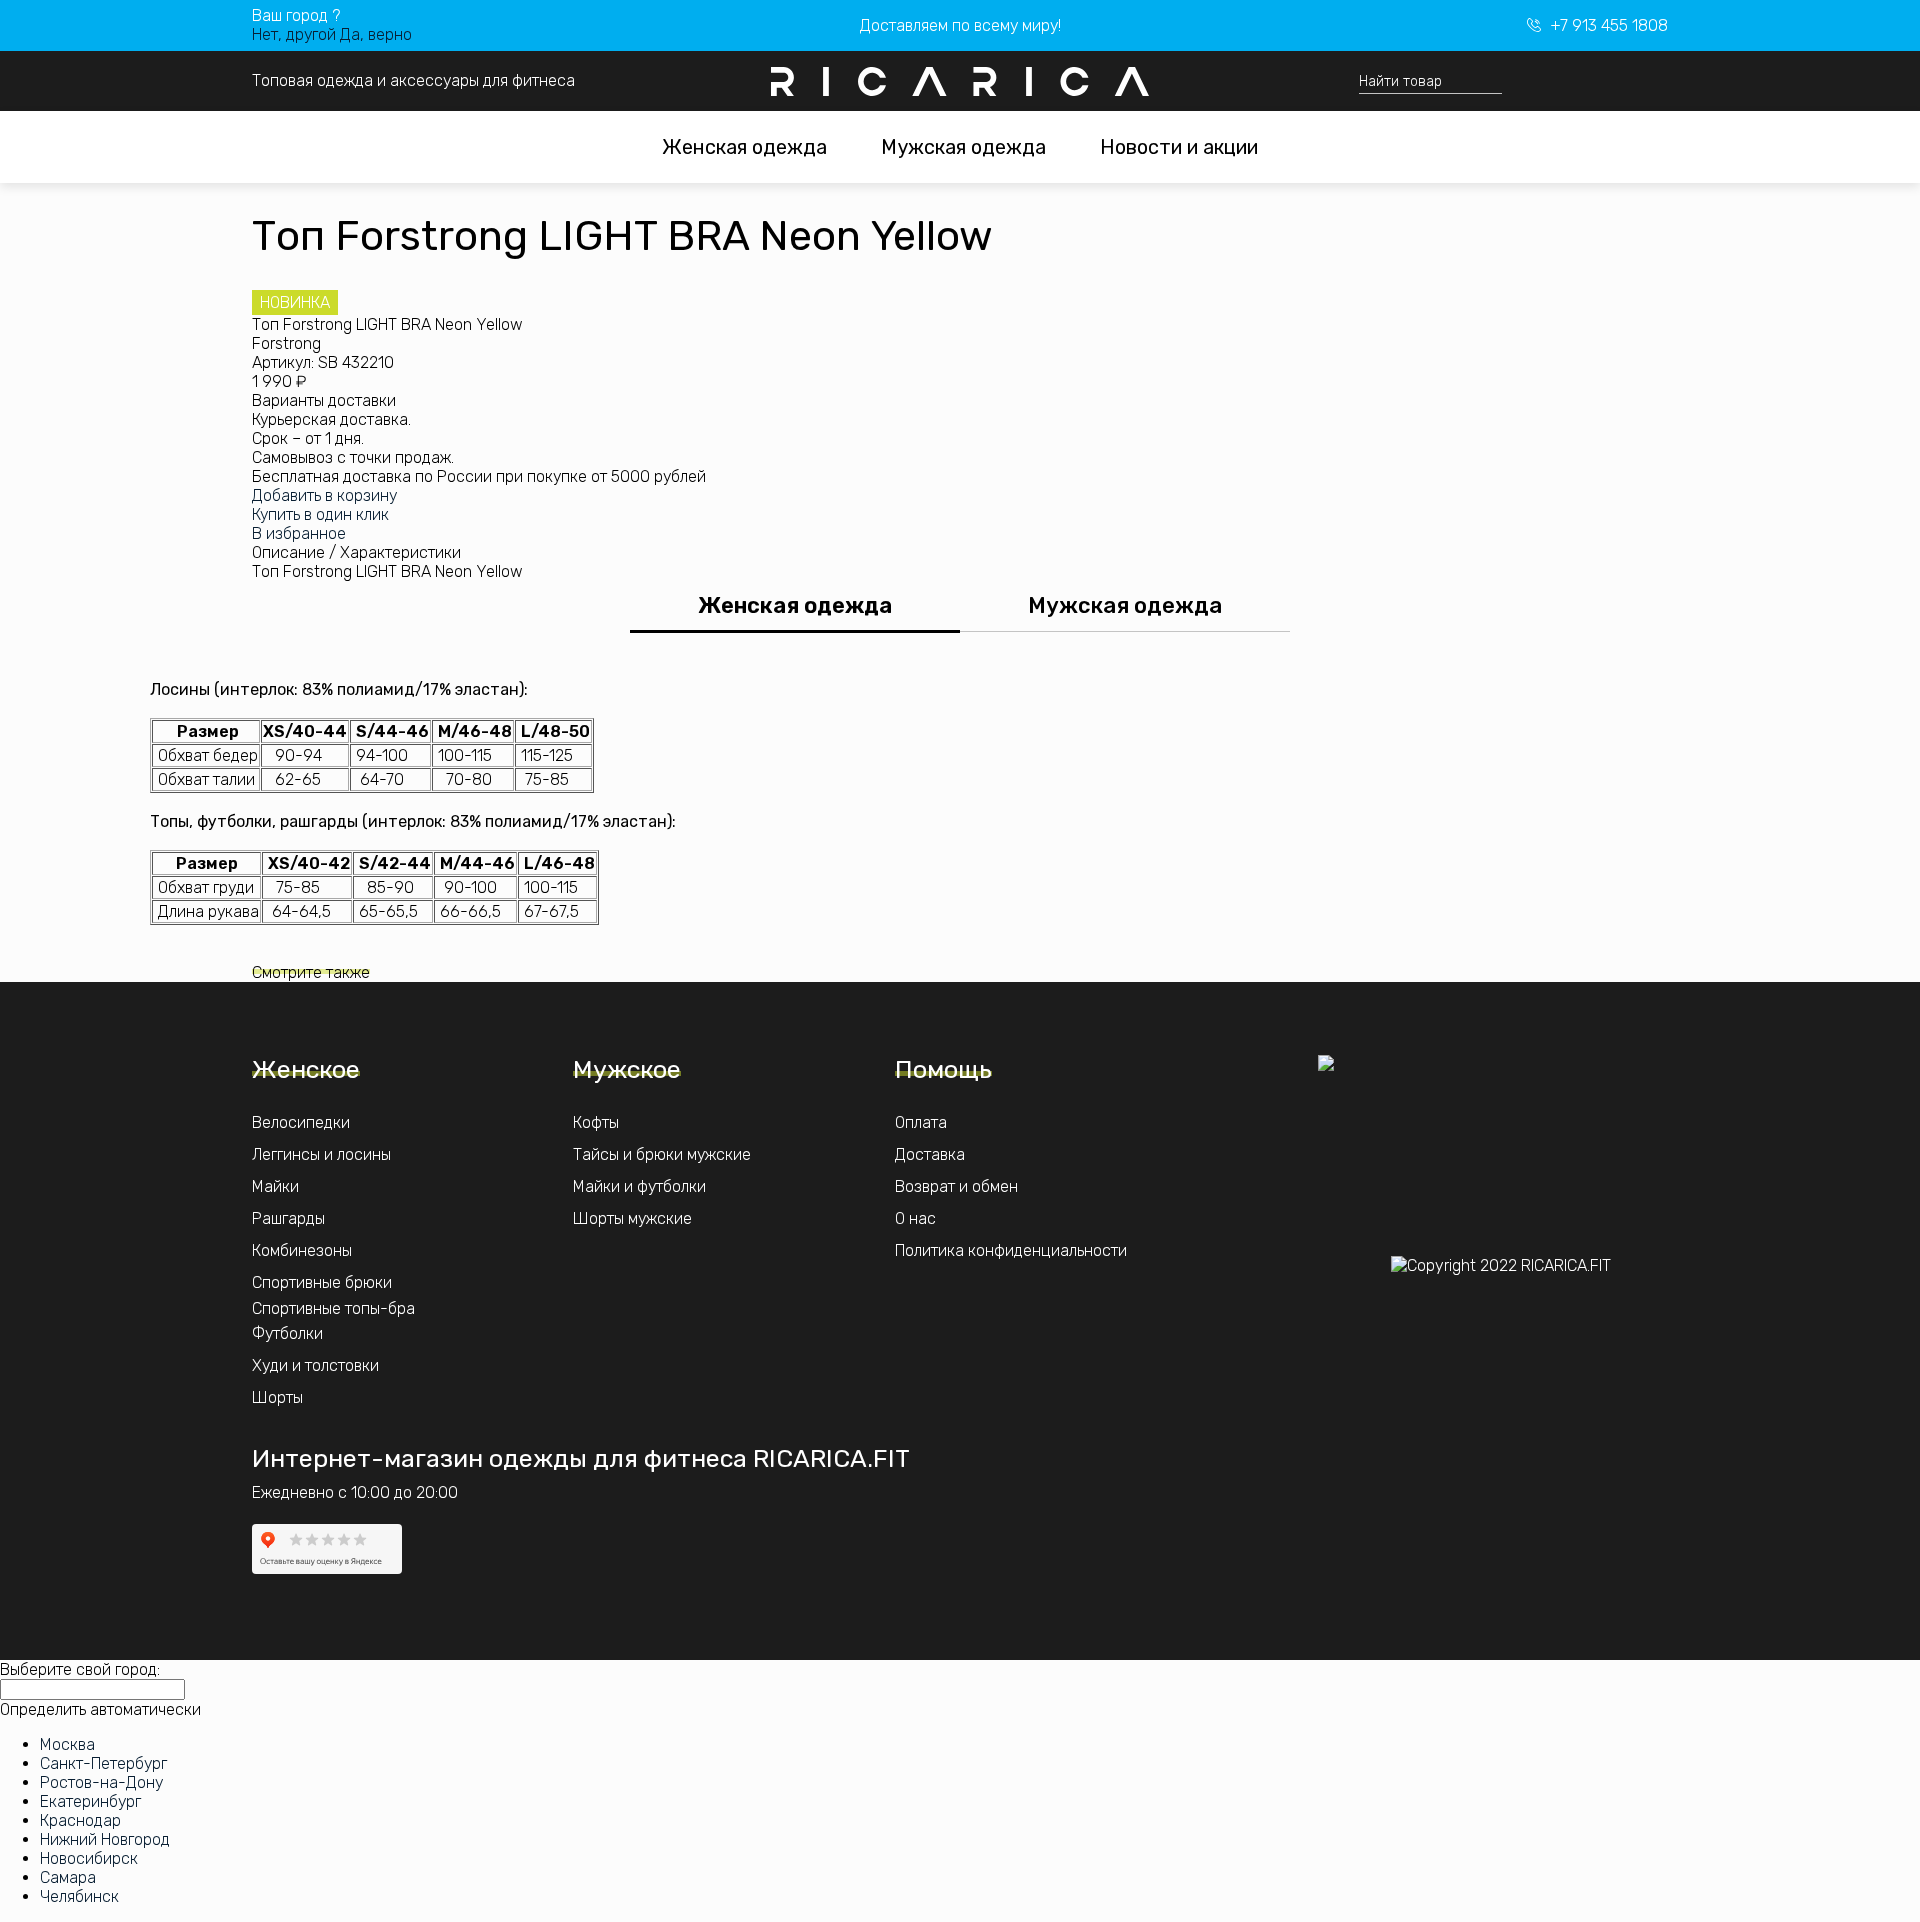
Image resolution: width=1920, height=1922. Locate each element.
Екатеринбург (90, 1801)
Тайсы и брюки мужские (662, 1154)
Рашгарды (288, 1218)
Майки (275, 1186)
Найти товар (1400, 81)
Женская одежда (744, 147)
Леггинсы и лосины (321, 1154)
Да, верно (376, 34)
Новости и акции (1179, 147)
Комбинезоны (302, 1250)
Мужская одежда (963, 147)
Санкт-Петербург (103, 1763)
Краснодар (80, 1820)
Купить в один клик (320, 514)
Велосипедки (301, 1122)
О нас (915, 1218)
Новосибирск (89, 1858)
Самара (68, 1877)
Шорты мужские (632, 1218)
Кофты (596, 1122)
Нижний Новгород (105, 1839)
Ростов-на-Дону (101, 1782)
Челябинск (79, 1896)
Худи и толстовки (315, 1365)
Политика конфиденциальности (1011, 1250)
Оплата (921, 1122)
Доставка (930, 1154)
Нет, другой (294, 34)
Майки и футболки (639, 1186)
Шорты (277, 1397)
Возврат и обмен (956, 1186)
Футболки (287, 1333)
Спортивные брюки (322, 1282)
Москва (67, 1744)
